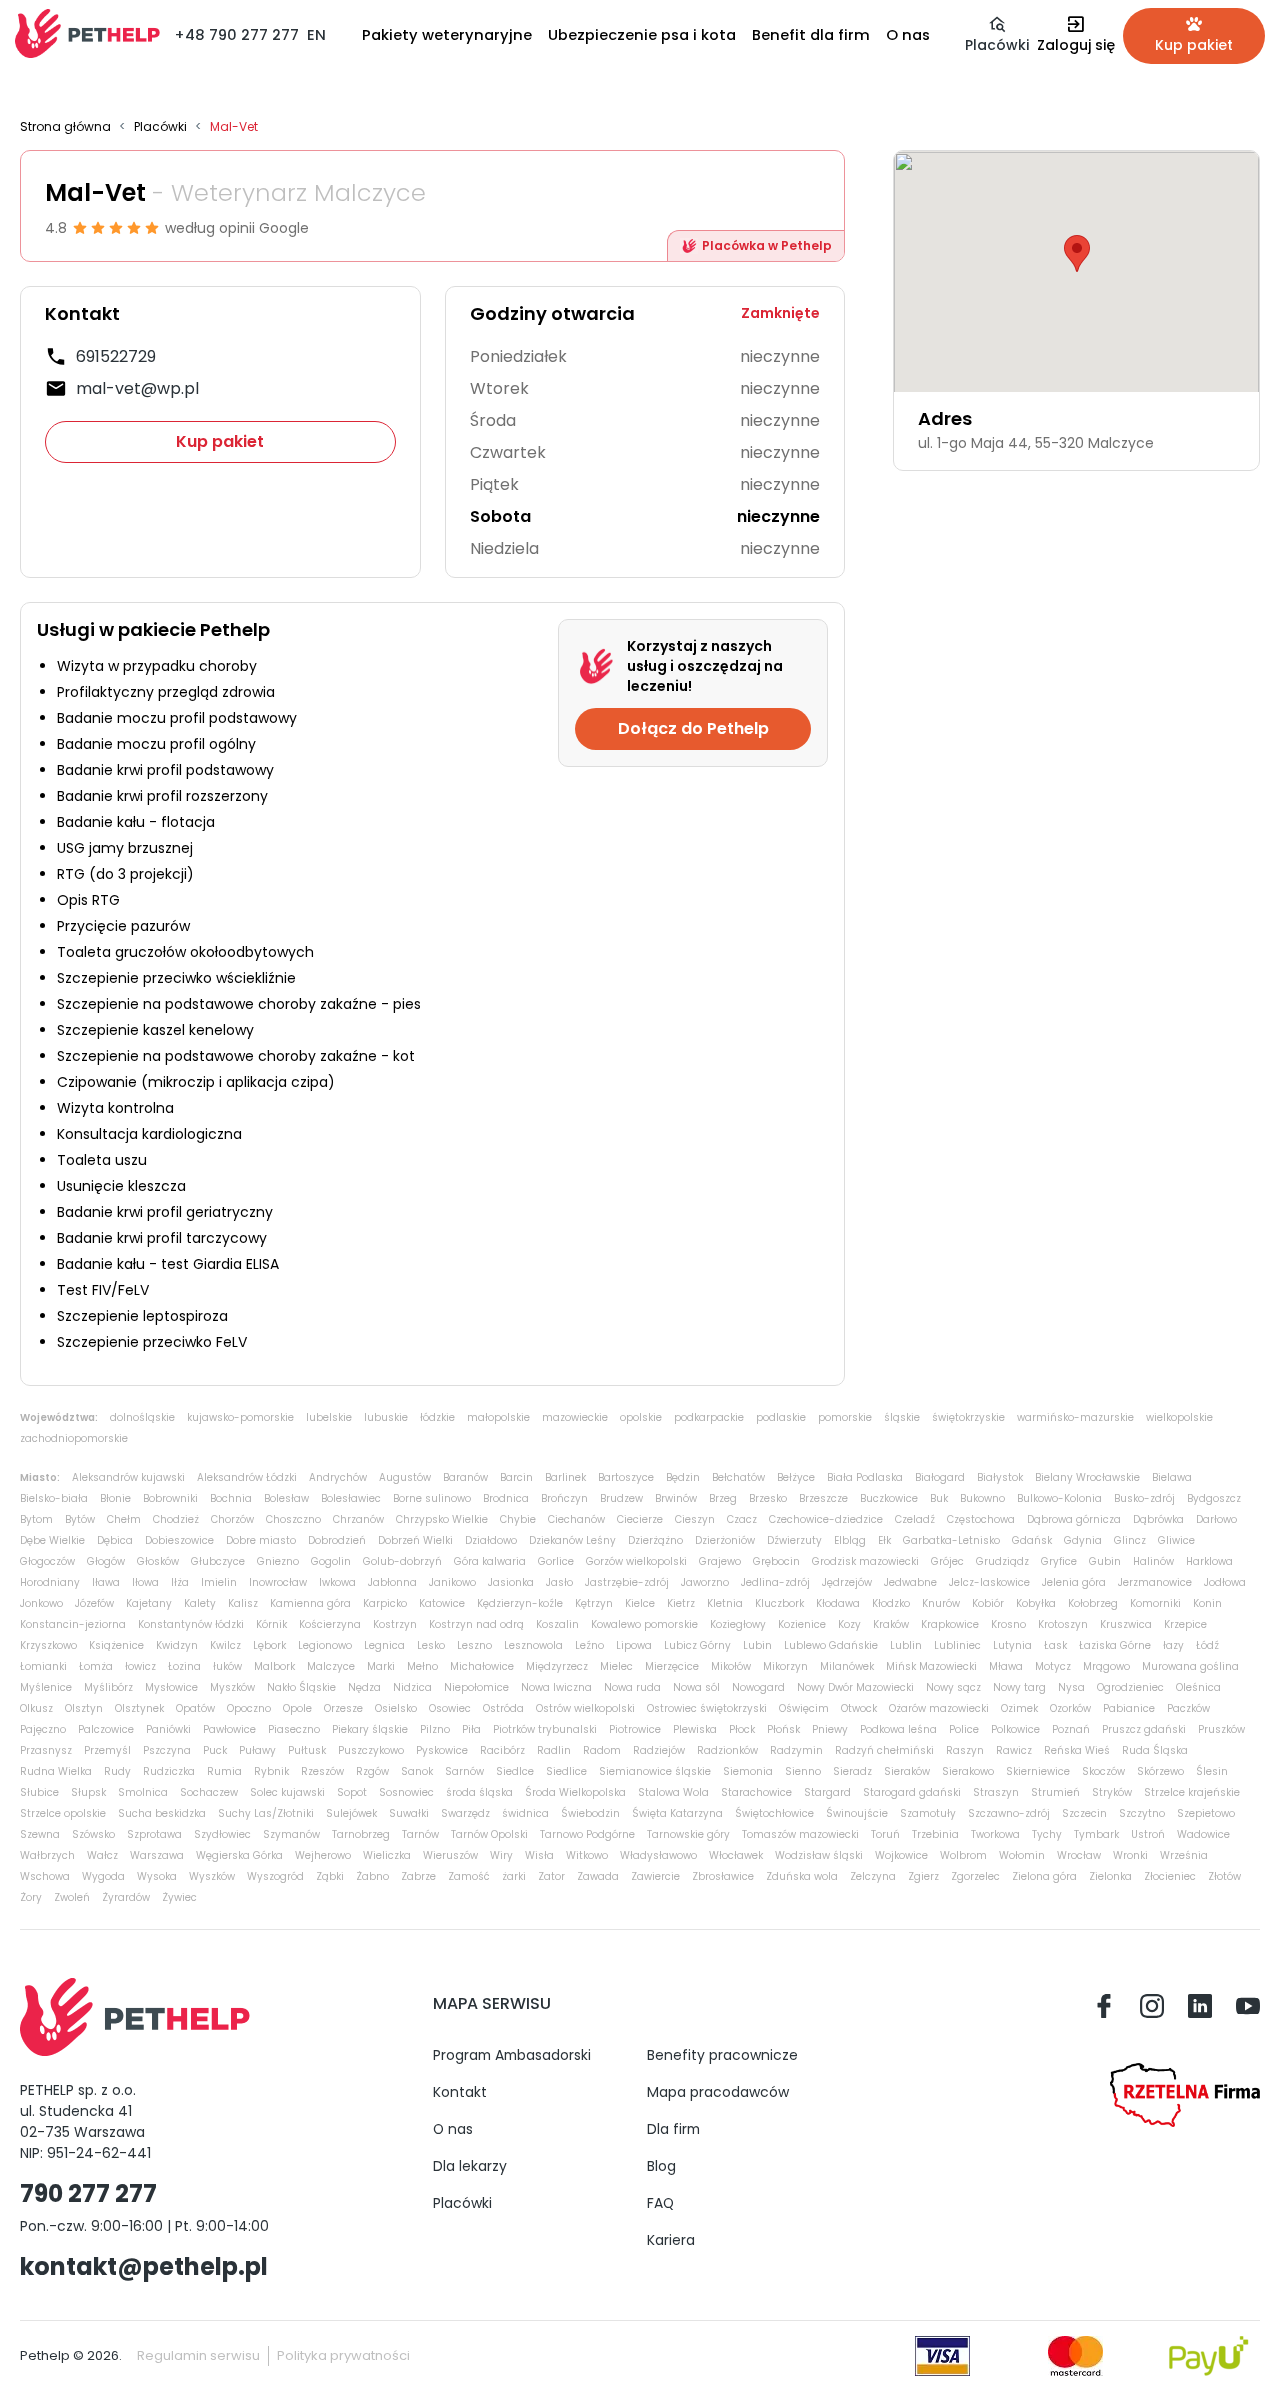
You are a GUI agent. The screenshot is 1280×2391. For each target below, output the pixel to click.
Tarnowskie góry (688, 1834)
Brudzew (621, 1498)
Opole (297, 1708)
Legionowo (325, 1645)
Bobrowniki (170, 1498)
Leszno (474, 1645)
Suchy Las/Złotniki (266, 1813)
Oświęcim (804, 1708)
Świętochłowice (774, 1813)
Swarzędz (465, 1813)
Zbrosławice (723, 1876)
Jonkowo (41, 1603)
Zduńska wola (802, 1876)
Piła (471, 1729)
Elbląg (850, 1540)
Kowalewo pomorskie (644, 1624)
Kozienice (802, 1624)
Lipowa (634, 1645)
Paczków (1188, 1708)
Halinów (1153, 1561)
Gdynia (1083, 1540)
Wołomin (1022, 1855)
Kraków (891, 1624)
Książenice (116, 1645)
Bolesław (286, 1498)
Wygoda (103, 1876)
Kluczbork (779, 1603)
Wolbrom (963, 1855)
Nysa (1071, 1687)
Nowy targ (1019, 1687)
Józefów (94, 1603)
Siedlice (566, 1771)
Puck (215, 1750)
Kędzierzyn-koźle (520, 1603)
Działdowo (491, 1540)
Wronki (1130, 1855)
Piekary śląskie (370, 1729)
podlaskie (781, 1417)
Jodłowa (1225, 1582)
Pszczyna (167, 1750)
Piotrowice (635, 1729)
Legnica (384, 1645)
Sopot (352, 1792)
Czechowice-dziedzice (826, 1519)
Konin (1207, 1603)
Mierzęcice (672, 1666)
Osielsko (396, 1708)
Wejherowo (323, 1855)
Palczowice (106, 1729)
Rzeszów (322, 1771)
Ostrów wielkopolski (585, 1708)
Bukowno (982, 1498)
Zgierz (923, 1876)
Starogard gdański (912, 1792)
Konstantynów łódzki (191, 1624)
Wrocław (1079, 1855)
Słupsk (88, 1792)
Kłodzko (891, 1603)
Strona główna (65, 127)
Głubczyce (218, 1561)
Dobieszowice (179, 1540)
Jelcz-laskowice (989, 1582)
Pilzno (435, 1729)
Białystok (1000, 1477)
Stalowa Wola (673, 1792)
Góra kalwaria (490, 1561)
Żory (31, 1897)
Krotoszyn (1063, 1624)
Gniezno (278, 1561)
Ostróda (503, 1708)
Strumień (1055, 1792)
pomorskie (845, 1417)
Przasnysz (46, 1750)
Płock (742, 1729)
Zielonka (1110, 1876)
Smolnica (143, 1792)
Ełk (884, 1540)
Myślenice (46, 1687)
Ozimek (1019, 1708)
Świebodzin (590, 1813)
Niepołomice (476, 1687)
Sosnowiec (406, 1792)
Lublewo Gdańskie (831, 1645)
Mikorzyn (785, 1666)
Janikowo (452, 1582)
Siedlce (515, 1771)
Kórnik (271, 1624)
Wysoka (157, 1876)
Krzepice (1185, 1624)
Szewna (40, 1834)
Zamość (469, 1876)
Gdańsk (1032, 1540)
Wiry (501, 1855)
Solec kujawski (287, 1792)
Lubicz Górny (697, 1645)
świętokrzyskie (968, 1417)
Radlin (554, 1750)
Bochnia (231, 1498)
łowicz (140, 1666)
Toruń (885, 1834)
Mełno (422, 1666)
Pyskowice (442, 1750)
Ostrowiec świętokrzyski (707, 1708)
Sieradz (852, 1771)
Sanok (417, 1771)
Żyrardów (126, 1897)
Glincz (1130, 1540)
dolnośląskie (142, 1417)
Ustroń (1148, 1834)
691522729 (116, 356)
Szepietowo (1206, 1813)
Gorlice (556, 1561)
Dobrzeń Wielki (415, 1540)
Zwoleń (72, 1897)
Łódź (1207, 1645)
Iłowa (145, 1582)
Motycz (1053, 1666)
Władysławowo (658, 1855)
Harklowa (1209, 1561)
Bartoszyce (626, 1477)
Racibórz (502, 1750)
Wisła (539, 1855)
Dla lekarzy (470, 2166)
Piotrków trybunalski (545, 1729)
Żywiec (179, 1897)
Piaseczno (294, 1729)
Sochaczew (209, 1792)
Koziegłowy (738, 1624)
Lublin (906, 1645)
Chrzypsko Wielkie (442, 1519)
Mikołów (731, 1666)
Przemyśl (107, 1750)
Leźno (589, 1645)
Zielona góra (1044, 1876)
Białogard (940, 1477)
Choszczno (293, 1519)
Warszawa (157, 1855)
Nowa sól (696, 1687)
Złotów (1224, 1876)
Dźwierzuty (794, 1540)
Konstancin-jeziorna (73, 1624)
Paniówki (168, 1729)
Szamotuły (928, 1813)
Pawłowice (229, 1729)
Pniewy (830, 1729)
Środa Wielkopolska (575, 1792)
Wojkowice (901, 1855)
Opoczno (249, 1708)
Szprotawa (154, 1834)
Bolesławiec (351, 1498)
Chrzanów (358, 1519)
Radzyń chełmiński (884, 1750)
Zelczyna (873, 1876)
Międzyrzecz (557, 1666)
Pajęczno (43, 1729)
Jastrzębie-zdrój (627, 1582)
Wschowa (45, 1876)
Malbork (274, 1666)
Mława (1006, 1666)
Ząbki (330, 1876)
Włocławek (736, 1855)
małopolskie (498, 1417)
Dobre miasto (261, 1540)
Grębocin (776, 1561)
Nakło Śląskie (301, 1687)
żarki (514, 1876)
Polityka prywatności (343, 2355)
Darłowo (1216, 1519)
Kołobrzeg (1093, 1603)
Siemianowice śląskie (655, 1771)
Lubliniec (957, 1645)
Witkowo (587, 1855)
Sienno (803, 1771)
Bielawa (1172, 1477)
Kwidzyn (177, 1645)
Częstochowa (981, 1519)
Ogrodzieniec (1130, 1687)
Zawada (598, 1876)
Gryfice (1059, 1561)
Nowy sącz (953, 1687)
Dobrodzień (337, 1540)
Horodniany (50, 1582)
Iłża (180, 1582)
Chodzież (176, 1519)
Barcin (516, 1477)
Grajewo (720, 1561)
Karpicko (385, 1603)
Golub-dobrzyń (402, 1561)
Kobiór (988, 1603)
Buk (939, 1498)
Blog (661, 2166)
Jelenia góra (1074, 1582)
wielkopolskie (1179, 1417)
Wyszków (212, 1876)
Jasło (559, 1582)
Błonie (115, 1498)
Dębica (115, 1540)
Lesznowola (533, 1645)
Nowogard (758, 1687)
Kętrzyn (594, 1603)
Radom (602, 1750)
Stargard (827, 1792)
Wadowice (1203, 1834)
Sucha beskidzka (162, 1813)
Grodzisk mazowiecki (865, 1561)
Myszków (232, 1687)
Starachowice (756, 1792)
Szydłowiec (222, 1834)
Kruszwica (1126, 1624)
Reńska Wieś (1077, 1750)
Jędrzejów (847, 1582)
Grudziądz (1002, 1561)
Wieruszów (450, 1855)
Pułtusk (307, 1750)
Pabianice (1129, 1708)
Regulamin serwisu (198, 2355)
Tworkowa (995, 1834)
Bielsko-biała (54, 1498)
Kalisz (243, 1603)
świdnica (525, 1813)
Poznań (1071, 1729)
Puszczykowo (371, 1750)
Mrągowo (1106, 1666)
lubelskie (329, 1417)
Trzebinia (935, 1834)
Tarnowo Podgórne (587, 1834)
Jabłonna (392, 1582)
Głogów (106, 1561)
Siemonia (748, 1771)
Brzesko (768, 1498)
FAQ (660, 2203)
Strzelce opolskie (63, 1813)
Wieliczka (387, 1855)
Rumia (224, 1771)
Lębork (269, 1645)
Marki (381, 1666)
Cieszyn (695, 1519)
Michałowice (482, 1666)
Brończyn (564, 1498)
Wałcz (102, 1855)
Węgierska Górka (239, 1855)
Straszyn (996, 1792)
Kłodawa (838, 1603)
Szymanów (291, 1834)
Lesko (431, 1645)
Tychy (1047, 1834)
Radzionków (727, 1750)
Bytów (80, 1519)
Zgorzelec (975, 1876)
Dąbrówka (1158, 1519)
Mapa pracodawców (718, 2092)
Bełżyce (796, 1477)
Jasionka (511, 1582)
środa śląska (479, 1792)
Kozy (849, 1624)
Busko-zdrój (1144, 1498)
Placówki (160, 127)
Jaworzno (705, 1582)
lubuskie (386, 1417)
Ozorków (1070, 1708)
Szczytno (1142, 1813)
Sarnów (464, 1771)
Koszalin (557, 1624)
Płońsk (783, 1729)
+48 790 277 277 (237, 35)
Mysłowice (171, 1687)
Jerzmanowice (1155, 1582)
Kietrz (681, 1603)
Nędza (364, 1687)
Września (1184, 1855)
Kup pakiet (220, 441)
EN (316, 35)
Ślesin (1212, 1771)
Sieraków (907, 1771)
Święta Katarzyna (677, 1813)
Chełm (124, 1519)
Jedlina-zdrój (775, 1582)
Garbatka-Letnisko (951, 1540)
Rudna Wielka (56, 1771)
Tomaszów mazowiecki (800, 1834)
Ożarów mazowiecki (939, 1708)
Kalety (200, 1603)
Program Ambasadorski (512, 2055)
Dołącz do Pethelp (693, 728)
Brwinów (676, 1498)
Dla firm (673, 2129)
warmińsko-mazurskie (1075, 1417)
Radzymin (796, 1750)
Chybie (518, 1519)
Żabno (372, 1876)
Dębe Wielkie (52, 1540)
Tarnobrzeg (361, 1834)
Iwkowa (337, 1582)
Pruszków (1221, 1729)
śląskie (902, 1417)
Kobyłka (1036, 1603)
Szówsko (93, 1834)
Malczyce (331, 1666)
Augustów (405, 1477)
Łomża (96, 1666)
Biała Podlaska (865, 1477)
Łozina (184, 1666)
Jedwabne (910, 1582)
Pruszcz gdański (1144, 1729)
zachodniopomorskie (74, 1438)
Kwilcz (225, 1645)
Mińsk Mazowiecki (931, 1666)
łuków (227, 1666)
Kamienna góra (310, 1603)
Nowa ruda (632, 1687)
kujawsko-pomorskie (240, 1417)
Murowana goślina (1190, 1666)
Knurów (941, 1603)
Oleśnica (1198, 1687)
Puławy (257, 1750)
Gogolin (331, 1561)
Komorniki (1155, 1603)
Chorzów (232, 1519)
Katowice (442, 1603)
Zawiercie (655, 1876)
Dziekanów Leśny (572, 1540)
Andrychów (338, 1477)
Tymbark (1096, 1834)
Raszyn (965, 1750)
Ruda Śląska (1155, 1750)
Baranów (465, 1477)
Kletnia (725, 1603)
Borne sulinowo (432, 1498)
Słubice (39, 1792)
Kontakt (460, 2092)
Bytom (36, 1519)
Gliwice (1176, 1540)
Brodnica (506, 1498)
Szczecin (1084, 1813)
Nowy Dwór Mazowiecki (855, 1687)
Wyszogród (275, 1876)
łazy (1173, 1645)
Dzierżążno (655, 1540)
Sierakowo (968, 1771)
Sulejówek (351, 1813)
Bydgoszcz (1214, 1498)
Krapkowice (950, 1624)
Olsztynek (139, 1708)
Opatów (195, 1708)
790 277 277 (88, 2193)
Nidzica (412, 1687)
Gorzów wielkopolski (636, 1561)
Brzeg (723, 1498)
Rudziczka (169, 1771)
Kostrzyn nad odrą (476, 1624)
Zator (551, 1876)
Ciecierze (640, 1519)
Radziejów (659, 1750)
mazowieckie (575, 1417)
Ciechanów (576, 1519)
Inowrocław (278, 1582)
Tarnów (420, 1834)
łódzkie (437, 1417)
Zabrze (418, 1876)
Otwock (859, 1708)
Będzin (683, 1477)
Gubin (1105, 1561)
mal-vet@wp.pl (137, 388)
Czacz (742, 1519)
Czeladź (915, 1519)
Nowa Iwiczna (556, 1687)
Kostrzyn (395, 1624)
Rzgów (372, 1771)
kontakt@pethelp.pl (144, 2266)
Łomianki (43, 1666)
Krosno (1008, 1624)
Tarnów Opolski (489, 1834)
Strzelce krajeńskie (1192, 1792)
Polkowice (1015, 1729)
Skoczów (1103, 1771)
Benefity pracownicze (722, 2055)
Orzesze (343, 1708)
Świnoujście (857, 1813)
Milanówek (847, 1666)
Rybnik (271, 1771)
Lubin (757, 1645)
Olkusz (36, 1708)
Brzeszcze (823, 1498)
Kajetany (149, 1603)
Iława (106, 1582)
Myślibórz (108, 1687)
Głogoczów (47, 1561)
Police (964, 1729)
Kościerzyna (330, 1624)
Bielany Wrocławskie (1087, 1477)
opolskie (641, 1417)
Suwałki (409, 1813)
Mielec (616, 1666)
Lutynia (1012, 1645)
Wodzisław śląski (819, 1855)
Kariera (671, 2240)
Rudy (117, 1771)
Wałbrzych (47, 1855)
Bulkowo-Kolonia (1059, 1498)
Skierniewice (1038, 1771)
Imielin (219, 1582)
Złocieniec (1170, 1876)
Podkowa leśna (898, 1729)
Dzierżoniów (725, 1540)
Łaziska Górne (1115, 1645)
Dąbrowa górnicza (1074, 1519)
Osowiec (450, 1708)
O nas (453, 2129)
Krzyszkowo (48, 1645)
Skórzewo (1160, 1771)
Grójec (947, 1561)
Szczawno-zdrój (1009, 1813)
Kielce (640, 1603)
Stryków (1112, 1792)
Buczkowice (889, 1498)
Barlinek (565, 1477)
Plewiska (695, 1729)
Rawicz (1014, 1750)
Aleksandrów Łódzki (247, 1477)
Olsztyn (84, 1708)
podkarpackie (709, 1417)
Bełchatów (738, 1477)
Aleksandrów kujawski (128, 1477)
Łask (1055, 1645)
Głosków (158, 1561)
